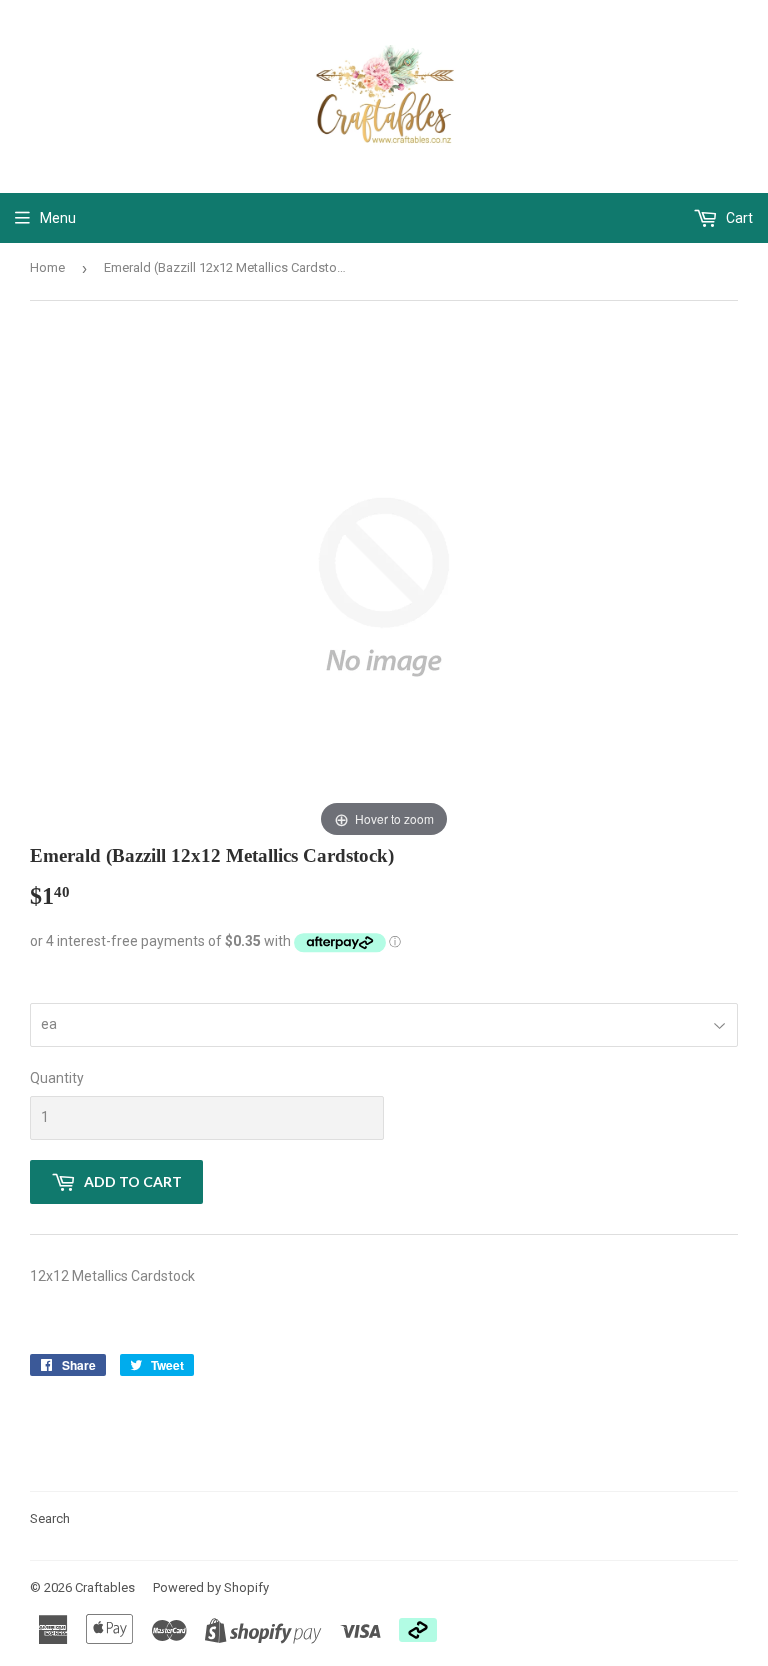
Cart (738, 218)
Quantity (57, 1078)
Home (47, 267)
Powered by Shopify (211, 1587)
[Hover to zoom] (384, 586)
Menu (58, 218)
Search (50, 1518)
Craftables (105, 1587)
